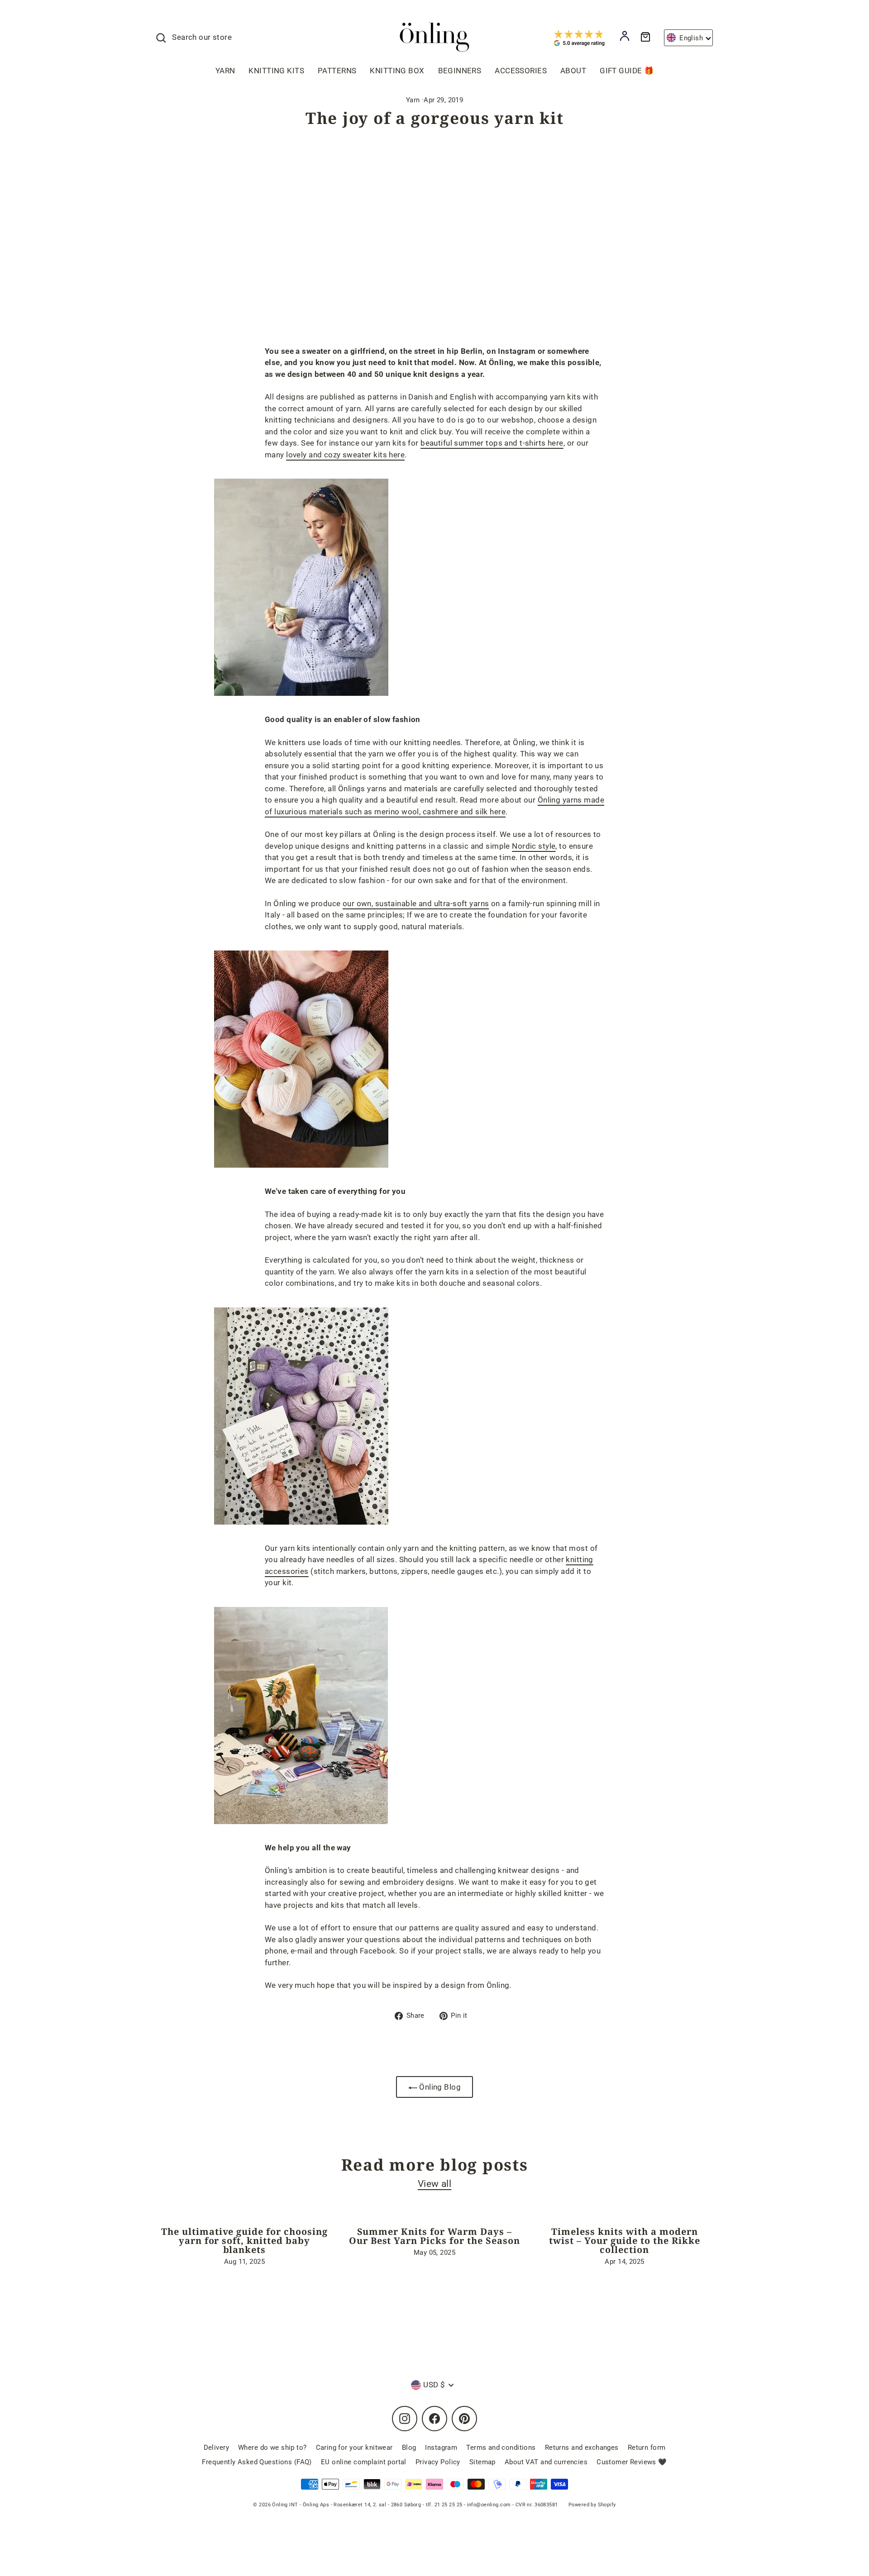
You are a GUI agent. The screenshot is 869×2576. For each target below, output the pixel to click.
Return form (647, 2448)
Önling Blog (439, 2087)
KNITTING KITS (276, 71)
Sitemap (482, 2462)
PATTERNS (337, 71)
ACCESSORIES (521, 71)
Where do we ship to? (272, 2448)
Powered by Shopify (592, 2505)
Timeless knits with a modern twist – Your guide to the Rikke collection (625, 2241)
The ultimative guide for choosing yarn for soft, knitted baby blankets (245, 2241)
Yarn (413, 100)
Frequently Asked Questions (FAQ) (257, 2462)
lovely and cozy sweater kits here (345, 455)
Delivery (216, 2448)
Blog (409, 2448)
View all (434, 2184)
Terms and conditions (501, 2448)
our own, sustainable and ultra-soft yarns (416, 903)
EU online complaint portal (364, 2462)
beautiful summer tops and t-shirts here (492, 443)
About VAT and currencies (546, 2462)
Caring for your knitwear (354, 2448)
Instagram (441, 2448)
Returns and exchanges (582, 2448)
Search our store (202, 37)
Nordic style (534, 846)
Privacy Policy (438, 2462)
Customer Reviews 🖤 (632, 2462)
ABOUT (573, 71)
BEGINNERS (460, 71)
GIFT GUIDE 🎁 (627, 71)
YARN (225, 71)
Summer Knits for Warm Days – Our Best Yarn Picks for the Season (435, 2236)
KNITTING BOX (397, 71)
